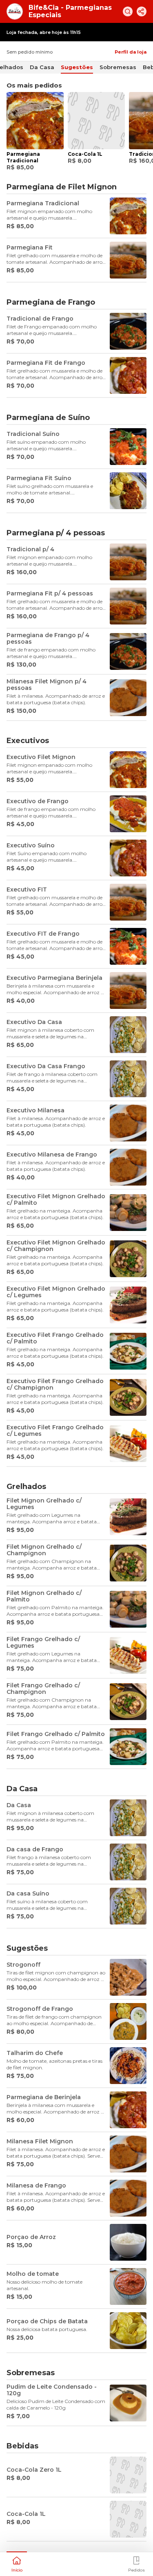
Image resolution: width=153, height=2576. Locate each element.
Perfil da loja (131, 52)
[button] (17, 2563)
